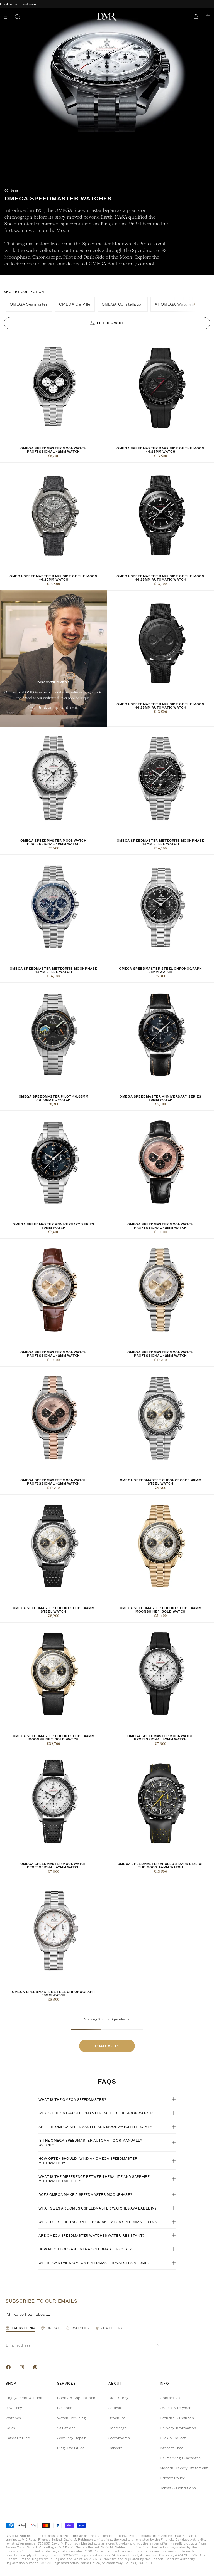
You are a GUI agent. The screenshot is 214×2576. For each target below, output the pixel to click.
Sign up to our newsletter (23, 4)
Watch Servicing (71, 2418)
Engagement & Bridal (24, 2398)
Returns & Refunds (177, 2418)
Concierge (117, 2428)
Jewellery (14, 2408)
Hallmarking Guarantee (180, 2458)
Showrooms (119, 2438)
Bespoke (65, 2408)
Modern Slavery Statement (184, 2468)
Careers (115, 2448)
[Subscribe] (153, 2345)
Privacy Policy (172, 2478)
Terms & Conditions (178, 2488)
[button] (206, 17)
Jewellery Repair (72, 2438)
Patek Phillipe (18, 2438)
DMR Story (118, 2398)
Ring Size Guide (71, 2448)
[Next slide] (194, 304)
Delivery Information (178, 2428)
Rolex (10, 2428)
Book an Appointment (77, 2398)
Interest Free (172, 2448)
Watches (13, 2418)
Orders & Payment (177, 2408)
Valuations (66, 2428)
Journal (115, 2408)
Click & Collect (173, 2438)
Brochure (117, 2418)
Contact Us (170, 2398)
